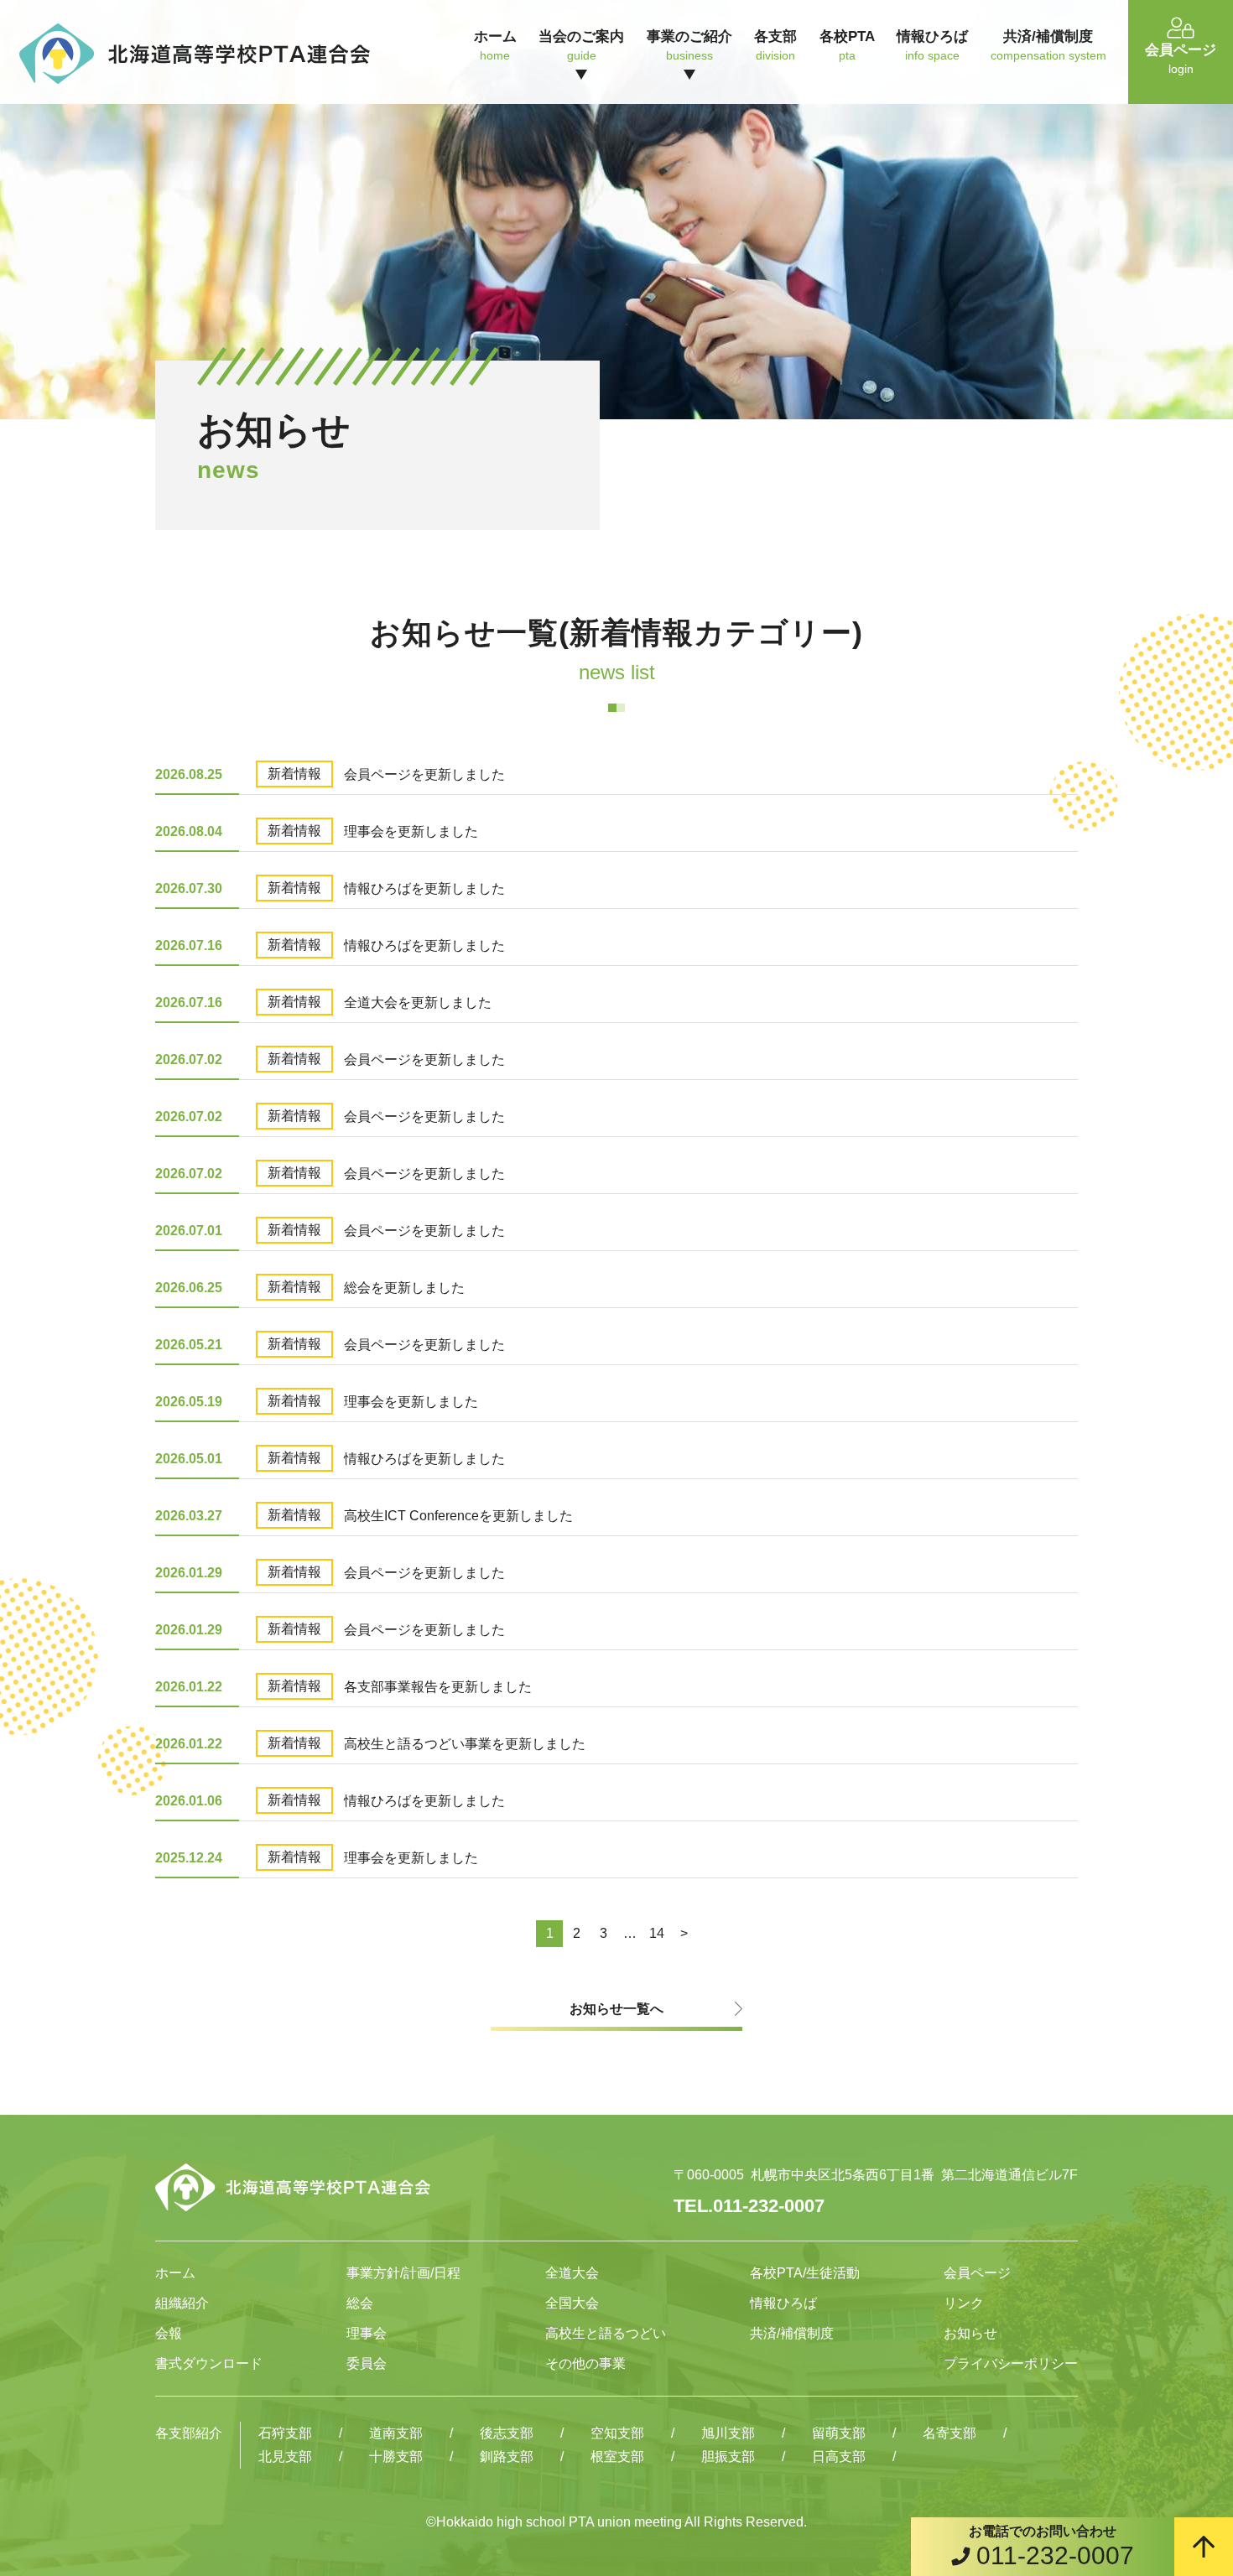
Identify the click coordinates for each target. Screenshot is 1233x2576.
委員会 (367, 2363)
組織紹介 (182, 2303)
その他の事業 (585, 2363)
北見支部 (285, 2457)
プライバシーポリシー (1011, 2363)
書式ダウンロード (209, 2363)
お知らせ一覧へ (616, 2009)
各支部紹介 (189, 2433)
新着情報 (294, 774)
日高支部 (839, 2457)
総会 (360, 2303)
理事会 (367, 2333)
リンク (964, 2303)
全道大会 (572, 2273)
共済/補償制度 (792, 2333)
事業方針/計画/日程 (403, 2273)
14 (657, 1933)
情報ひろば (783, 2303)
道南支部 (396, 2433)
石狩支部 (285, 2433)
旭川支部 (728, 2433)
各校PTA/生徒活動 (805, 2273)
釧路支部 (507, 2457)
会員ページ (977, 2273)
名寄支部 (949, 2433)
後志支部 (507, 2433)
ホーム (175, 2273)
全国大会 (572, 2303)
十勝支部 (396, 2457)
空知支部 (617, 2433)
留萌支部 (839, 2433)
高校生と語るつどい (606, 2333)
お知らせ (970, 2333)
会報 (169, 2333)
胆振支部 (728, 2457)
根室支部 (617, 2457)
